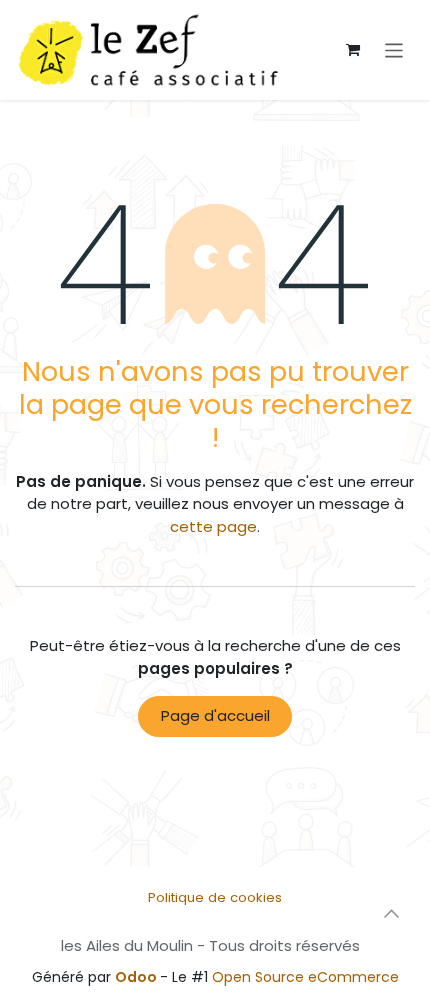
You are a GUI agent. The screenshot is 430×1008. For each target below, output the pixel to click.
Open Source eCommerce (305, 977)
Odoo (137, 977)
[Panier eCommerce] (353, 50)
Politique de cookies (215, 897)
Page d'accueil (215, 715)
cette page (213, 526)
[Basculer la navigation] (394, 49)
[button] (391, 914)
